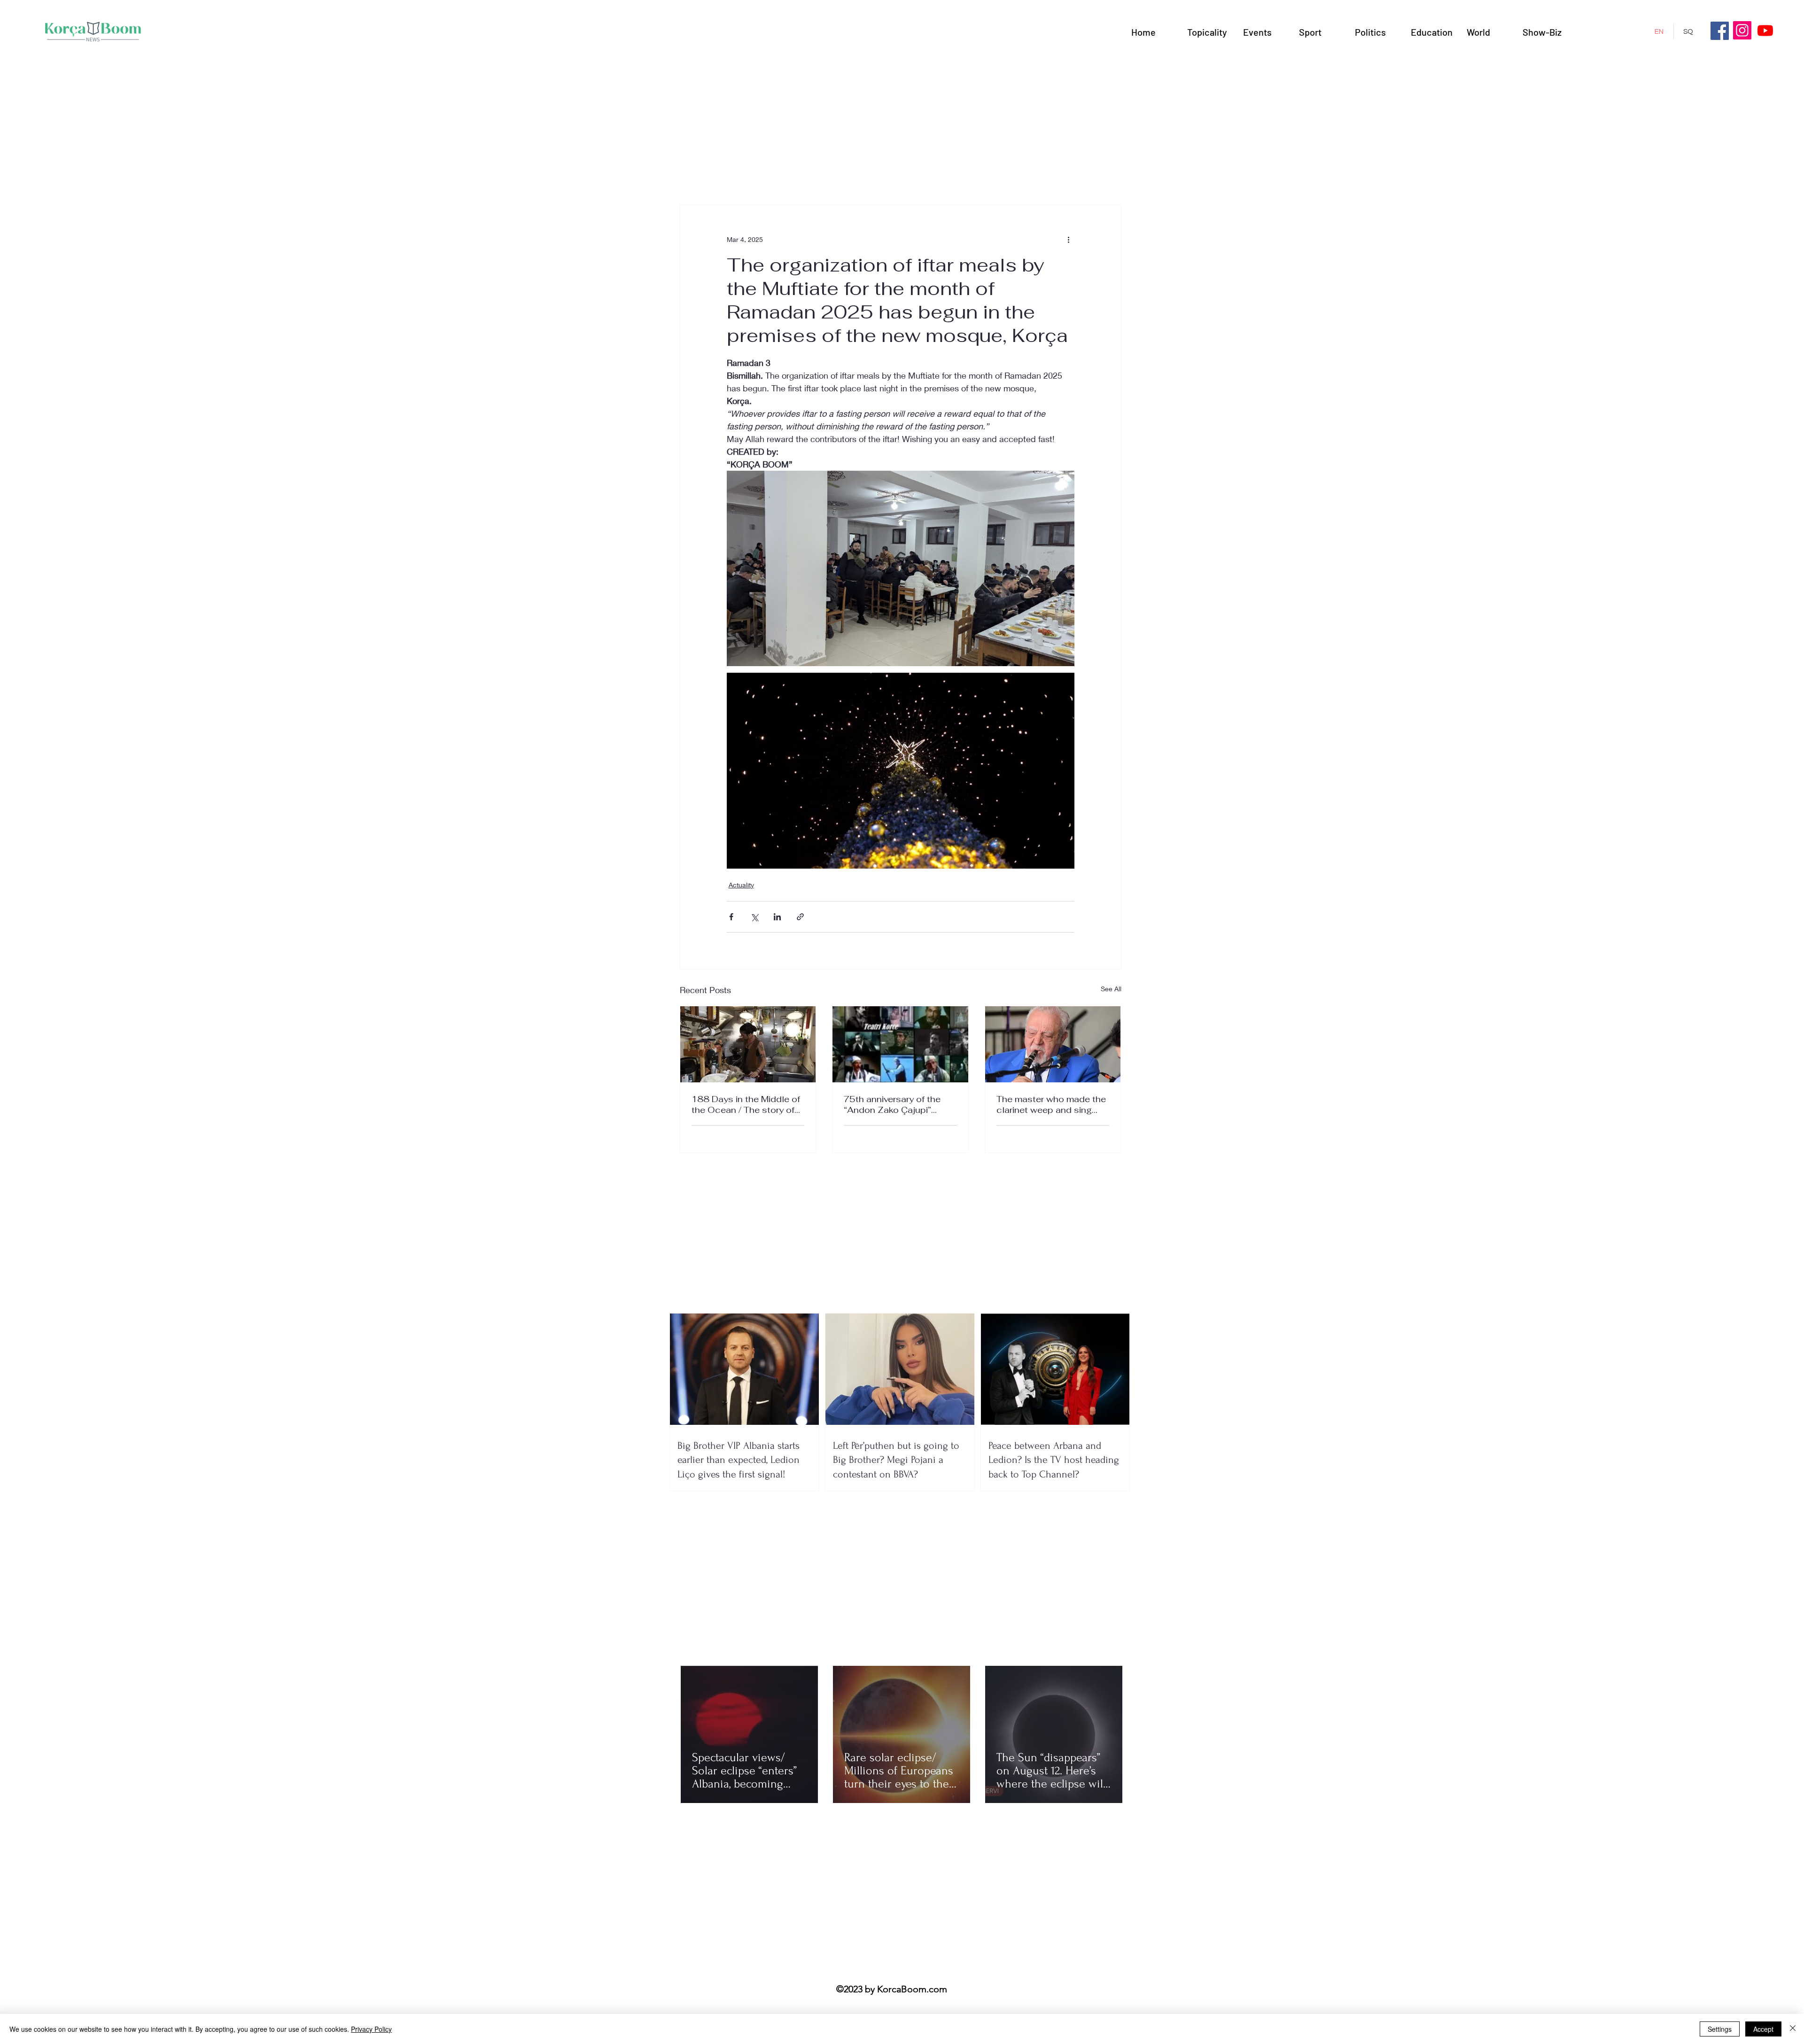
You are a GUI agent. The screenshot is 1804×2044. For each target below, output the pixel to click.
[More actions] (1069, 239)
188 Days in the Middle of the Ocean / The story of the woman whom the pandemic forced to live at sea (746, 1104)
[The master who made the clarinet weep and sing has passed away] (1053, 1044)
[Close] (1793, 2029)
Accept (1763, 2029)
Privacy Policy (371, 2029)
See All (1111, 989)
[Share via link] (800, 917)
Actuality (741, 885)
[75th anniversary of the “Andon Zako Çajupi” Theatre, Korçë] (900, 1044)
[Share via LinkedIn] (777, 917)
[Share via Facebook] (731, 917)
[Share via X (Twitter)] (754, 917)
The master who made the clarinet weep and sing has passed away (1051, 1104)
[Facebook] (1720, 31)
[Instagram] (1742, 30)
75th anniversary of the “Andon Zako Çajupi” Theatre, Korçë (892, 1104)
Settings (1720, 2029)
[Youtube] (1765, 30)
